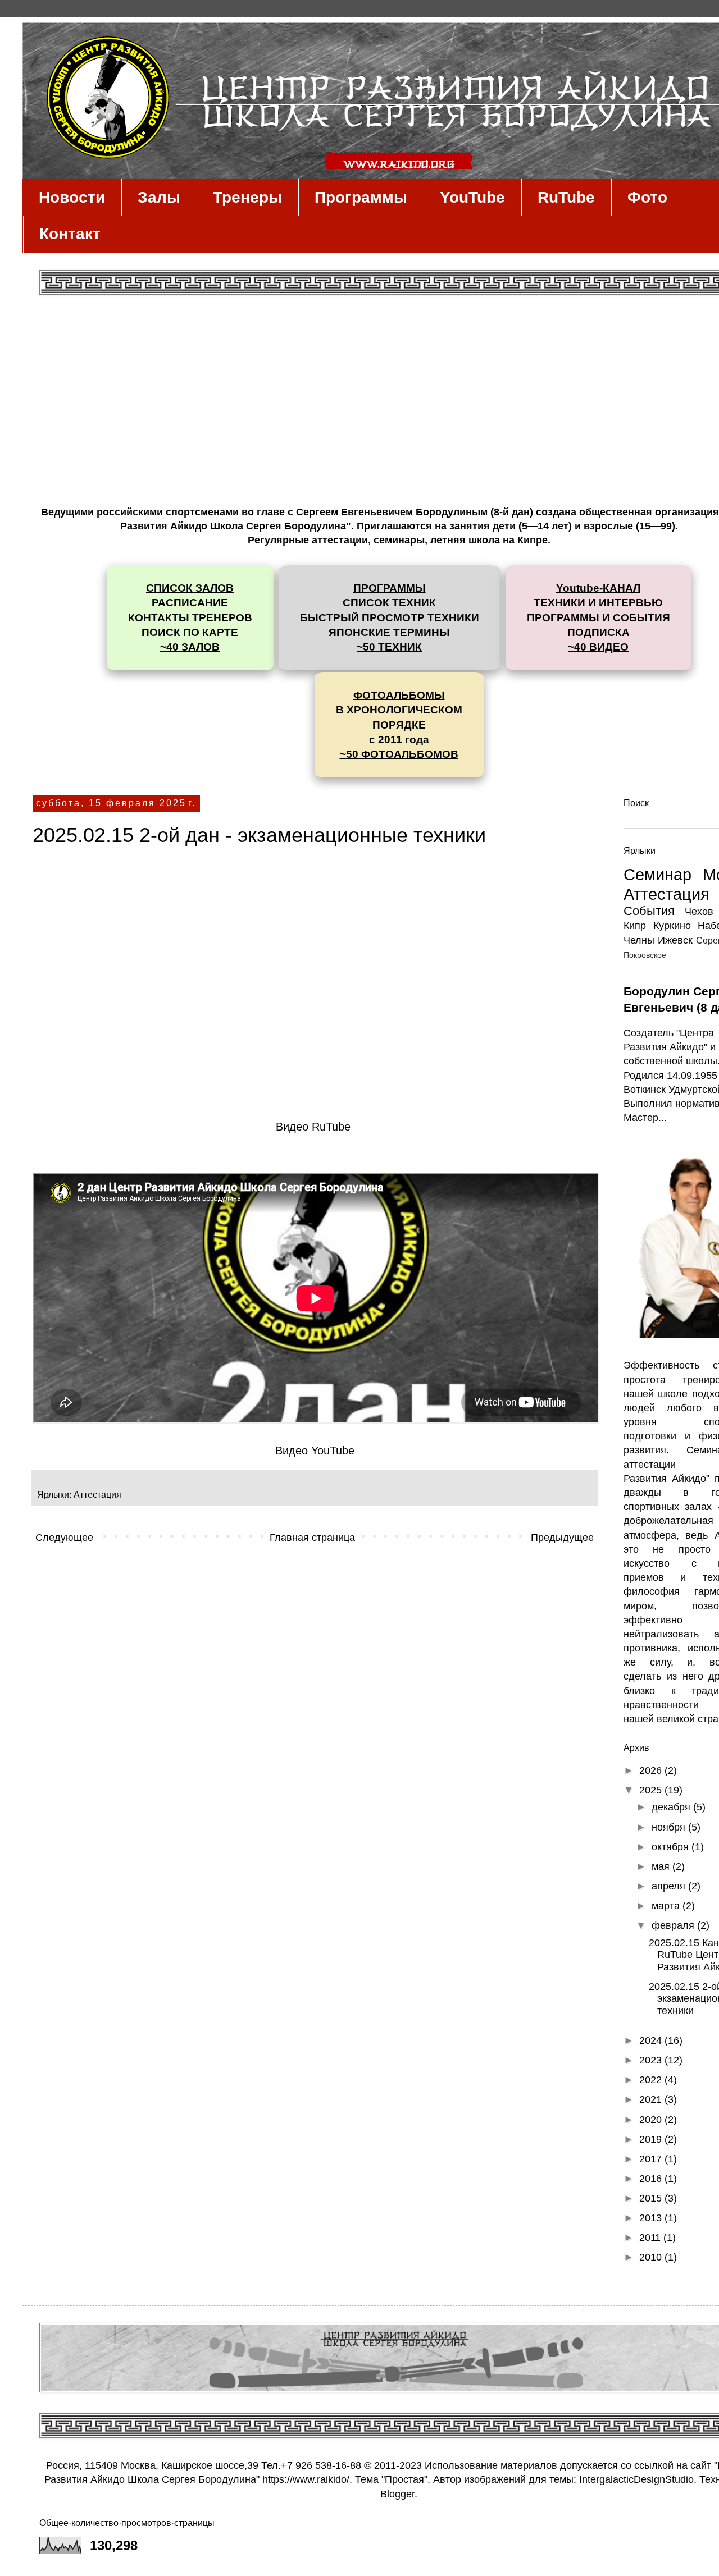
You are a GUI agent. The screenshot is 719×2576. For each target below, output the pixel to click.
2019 (652, 2139)
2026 (652, 1770)
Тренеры (247, 197)
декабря (672, 1807)
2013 (652, 2218)
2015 (652, 2198)
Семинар (657, 875)
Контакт (70, 234)
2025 (652, 1790)
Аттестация (97, 1494)
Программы (361, 197)
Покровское (645, 955)
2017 (652, 2159)
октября (672, 1847)
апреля (670, 1886)
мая (662, 1866)
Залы (159, 197)
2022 (652, 2080)
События (649, 911)
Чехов (699, 912)
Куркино (672, 926)
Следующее (64, 1538)
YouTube (472, 197)
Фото (647, 197)
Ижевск (675, 940)
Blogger (397, 2494)
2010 (652, 2257)
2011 (651, 2238)
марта (667, 1906)
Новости (72, 197)
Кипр (635, 926)
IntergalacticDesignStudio (636, 2479)
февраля (674, 1925)
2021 (652, 2099)
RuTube (566, 197)
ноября (670, 1827)
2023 (652, 2060)
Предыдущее (562, 1538)
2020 (652, 2120)
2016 (652, 2179)
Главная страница (312, 1538)
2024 (652, 2040)
